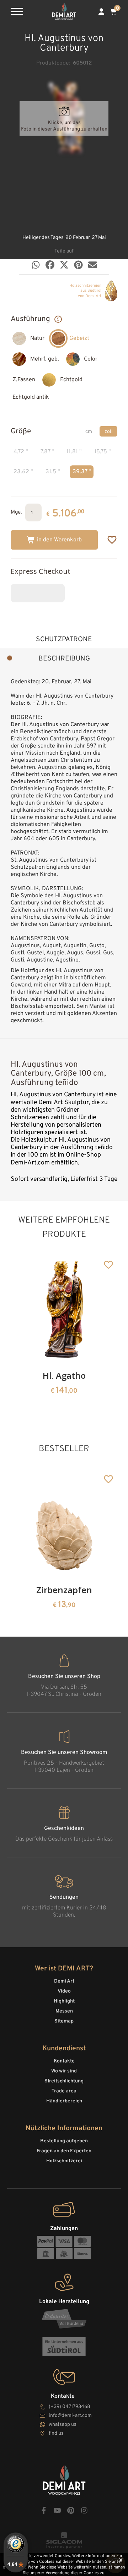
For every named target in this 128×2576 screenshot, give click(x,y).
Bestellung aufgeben (64, 2141)
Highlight (64, 2001)
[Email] (93, 265)
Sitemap (64, 2021)
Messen (64, 2011)
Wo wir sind (64, 2071)
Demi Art (64, 1981)
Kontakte (64, 2061)
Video (64, 1991)
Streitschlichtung (64, 2081)
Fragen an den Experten (64, 2151)
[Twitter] (64, 265)
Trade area (64, 2091)
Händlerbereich (64, 2101)
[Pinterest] (78, 265)
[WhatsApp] (36, 265)
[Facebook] (50, 265)
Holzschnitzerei (64, 2161)
